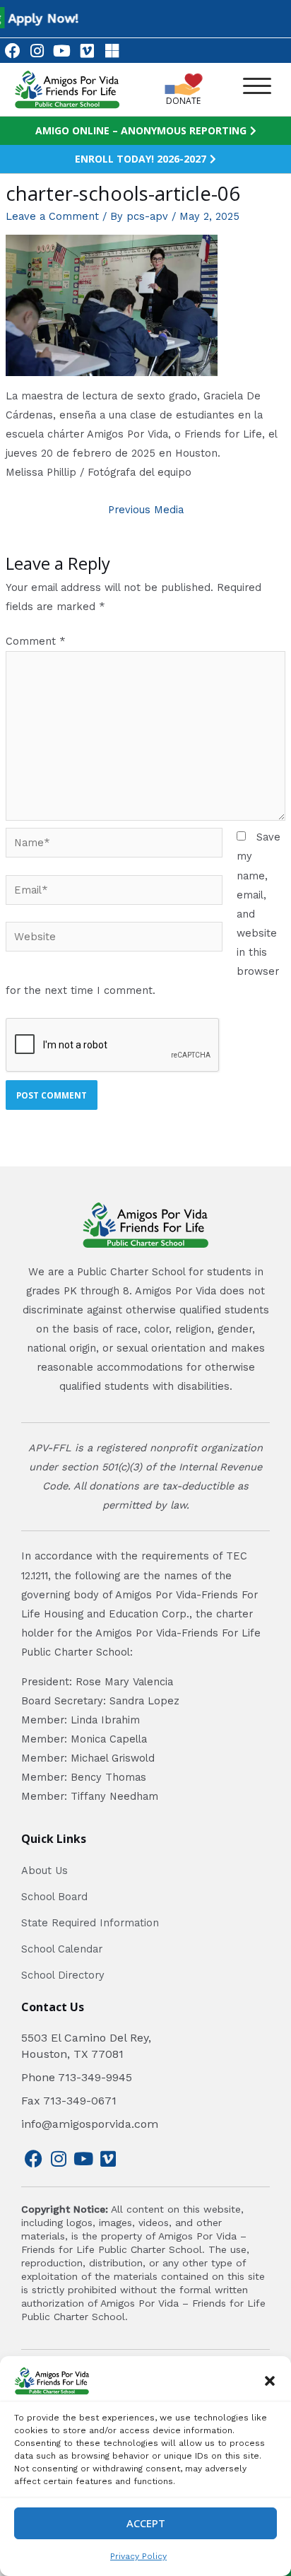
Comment (36, 641)
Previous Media (146, 510)
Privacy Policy (138, 2556)
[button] (270, 2381)
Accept (146, 2523)
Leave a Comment (52, 216)
